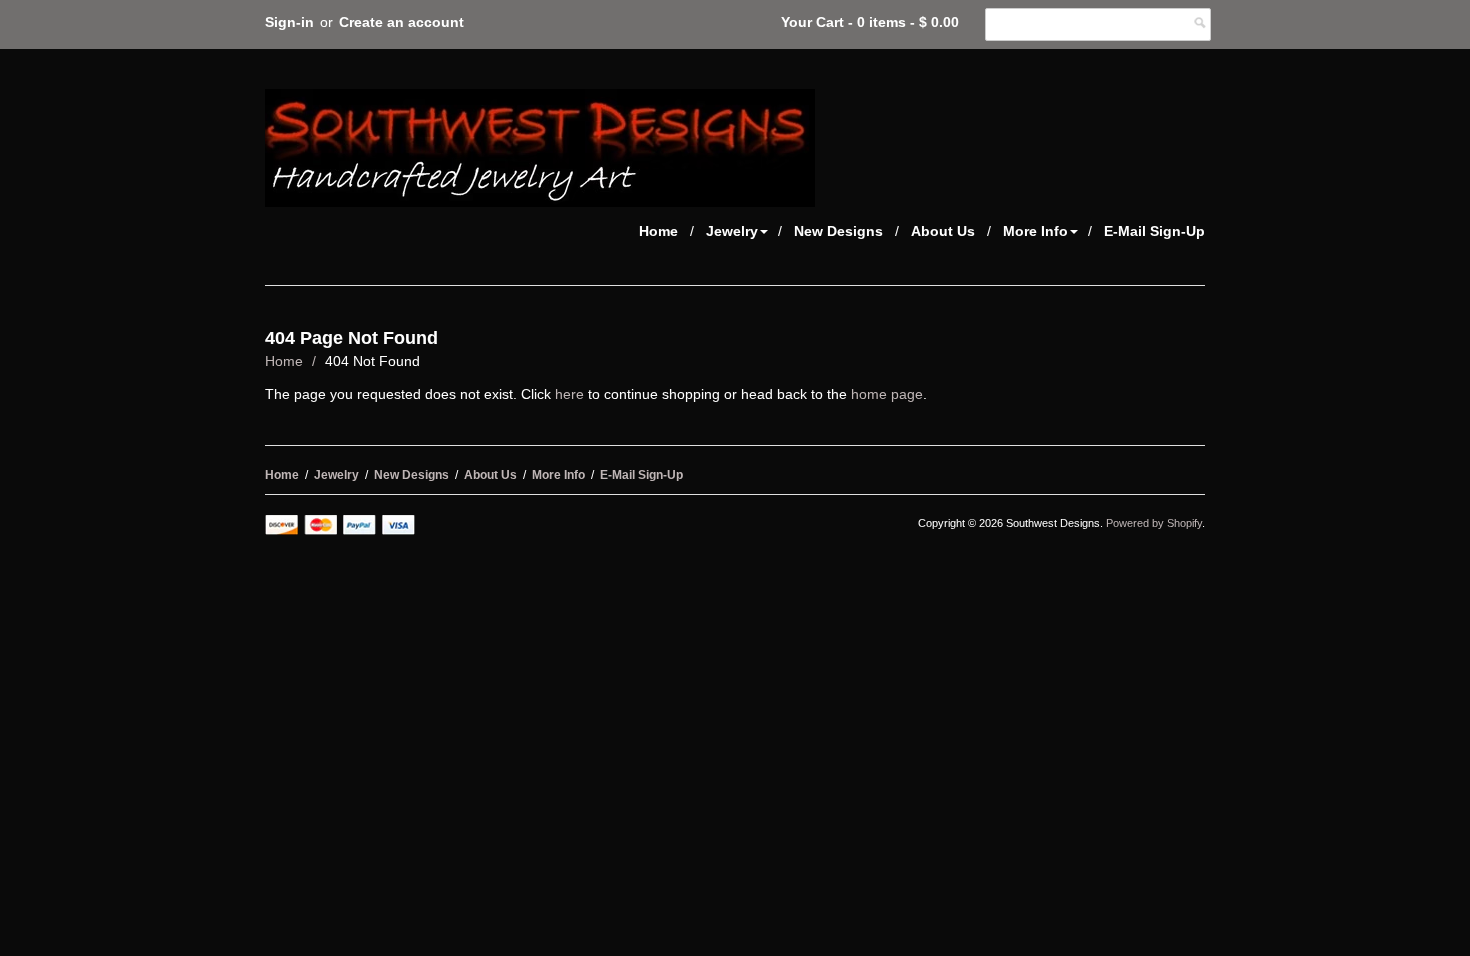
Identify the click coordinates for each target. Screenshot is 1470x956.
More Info (1035, 231)
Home (658, 231)
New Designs (838, 231)
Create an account (401, 22)
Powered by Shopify (1154, 523)
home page (887, 394)
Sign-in (289, 22)
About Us (943, 231)
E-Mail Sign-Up (1154, 231)
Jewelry (732, 231)
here (569, 394)
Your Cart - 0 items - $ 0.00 (870, 22)
